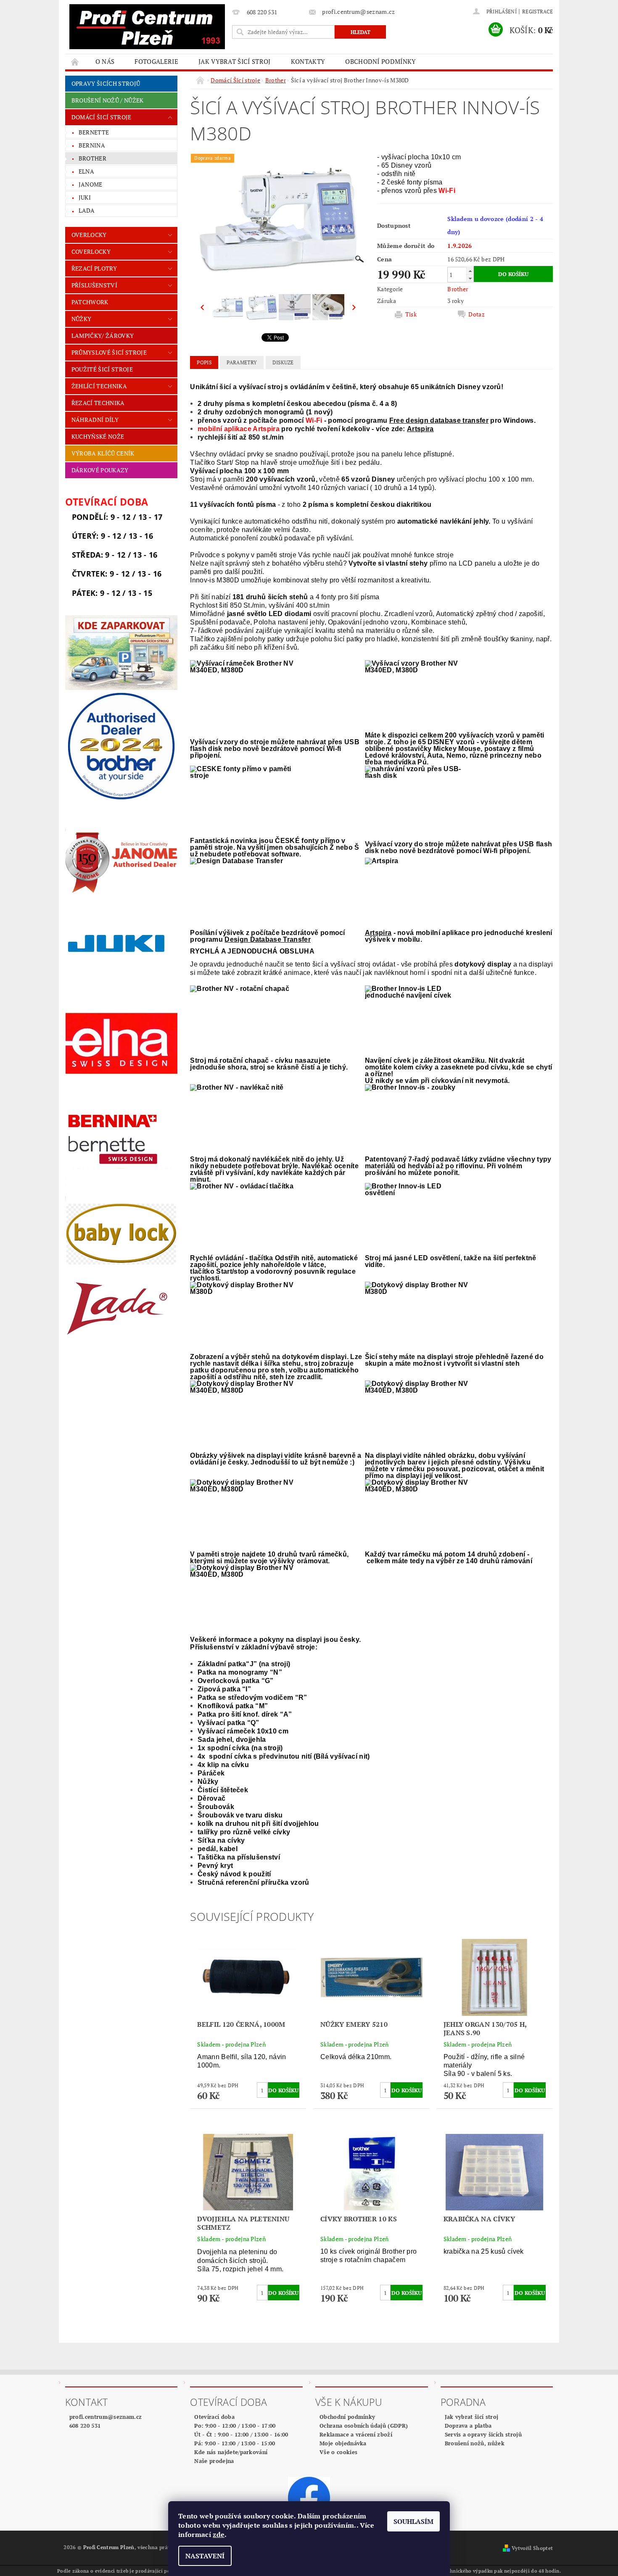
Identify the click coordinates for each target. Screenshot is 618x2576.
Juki (85, 197)
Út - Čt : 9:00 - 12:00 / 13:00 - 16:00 (241, 2434)
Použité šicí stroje (102, 369)
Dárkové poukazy (100, 470)
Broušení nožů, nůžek (475, 2443)
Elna (86, 171)
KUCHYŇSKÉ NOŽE (98, 436)
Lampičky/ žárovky (103, 336)
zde (219, 2534)
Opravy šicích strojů (106, 83)
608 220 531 (85, 2426)
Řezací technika (98, 403)
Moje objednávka (343, 2443)
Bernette (94, 132)
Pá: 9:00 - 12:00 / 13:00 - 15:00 (235, 2443)
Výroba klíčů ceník (103, 453)
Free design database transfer (439, 420)
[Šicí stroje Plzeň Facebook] (309, 2497)
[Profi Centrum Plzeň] (147, 27)
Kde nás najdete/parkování (231, 2452)
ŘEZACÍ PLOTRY (94, 268)
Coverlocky (91, 252)
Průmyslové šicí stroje (109, 352)
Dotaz (477, 314)
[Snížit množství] (470, 278)
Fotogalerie (156, 61)
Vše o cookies (338, 2452)
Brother (92, 158)
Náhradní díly (95, 420)
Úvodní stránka (75, 62)
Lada (87, 210)
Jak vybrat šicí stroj (235, 61)
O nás (105, 61)
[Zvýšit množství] (470, 271)
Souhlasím (413, 2521)
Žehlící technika (99, 386)
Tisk (411, 314)
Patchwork (90, 302)
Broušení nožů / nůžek (108, 100)
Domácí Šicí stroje (102, 117)
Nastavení (205, 2556)
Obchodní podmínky (380, 61)
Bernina (92, 145)
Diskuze (283, 362)
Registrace (537, 12)
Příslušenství (94, 285)
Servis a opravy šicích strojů (483, 2434)
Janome (91, 184)
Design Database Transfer (268, 939)
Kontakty (308, 61)
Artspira (420, 429)
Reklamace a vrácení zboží (356, 2434)
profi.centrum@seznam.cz (106, 2417)
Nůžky (82, 319)
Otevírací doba (214, 2417)
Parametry (242, 362)
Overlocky (89, 235)
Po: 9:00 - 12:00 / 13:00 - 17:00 (235, 2426)
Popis (204, 362)
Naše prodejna (214, 2461)
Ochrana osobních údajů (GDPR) (364, 2426)
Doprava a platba (468, 2426)
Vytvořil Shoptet (532, 2548)
